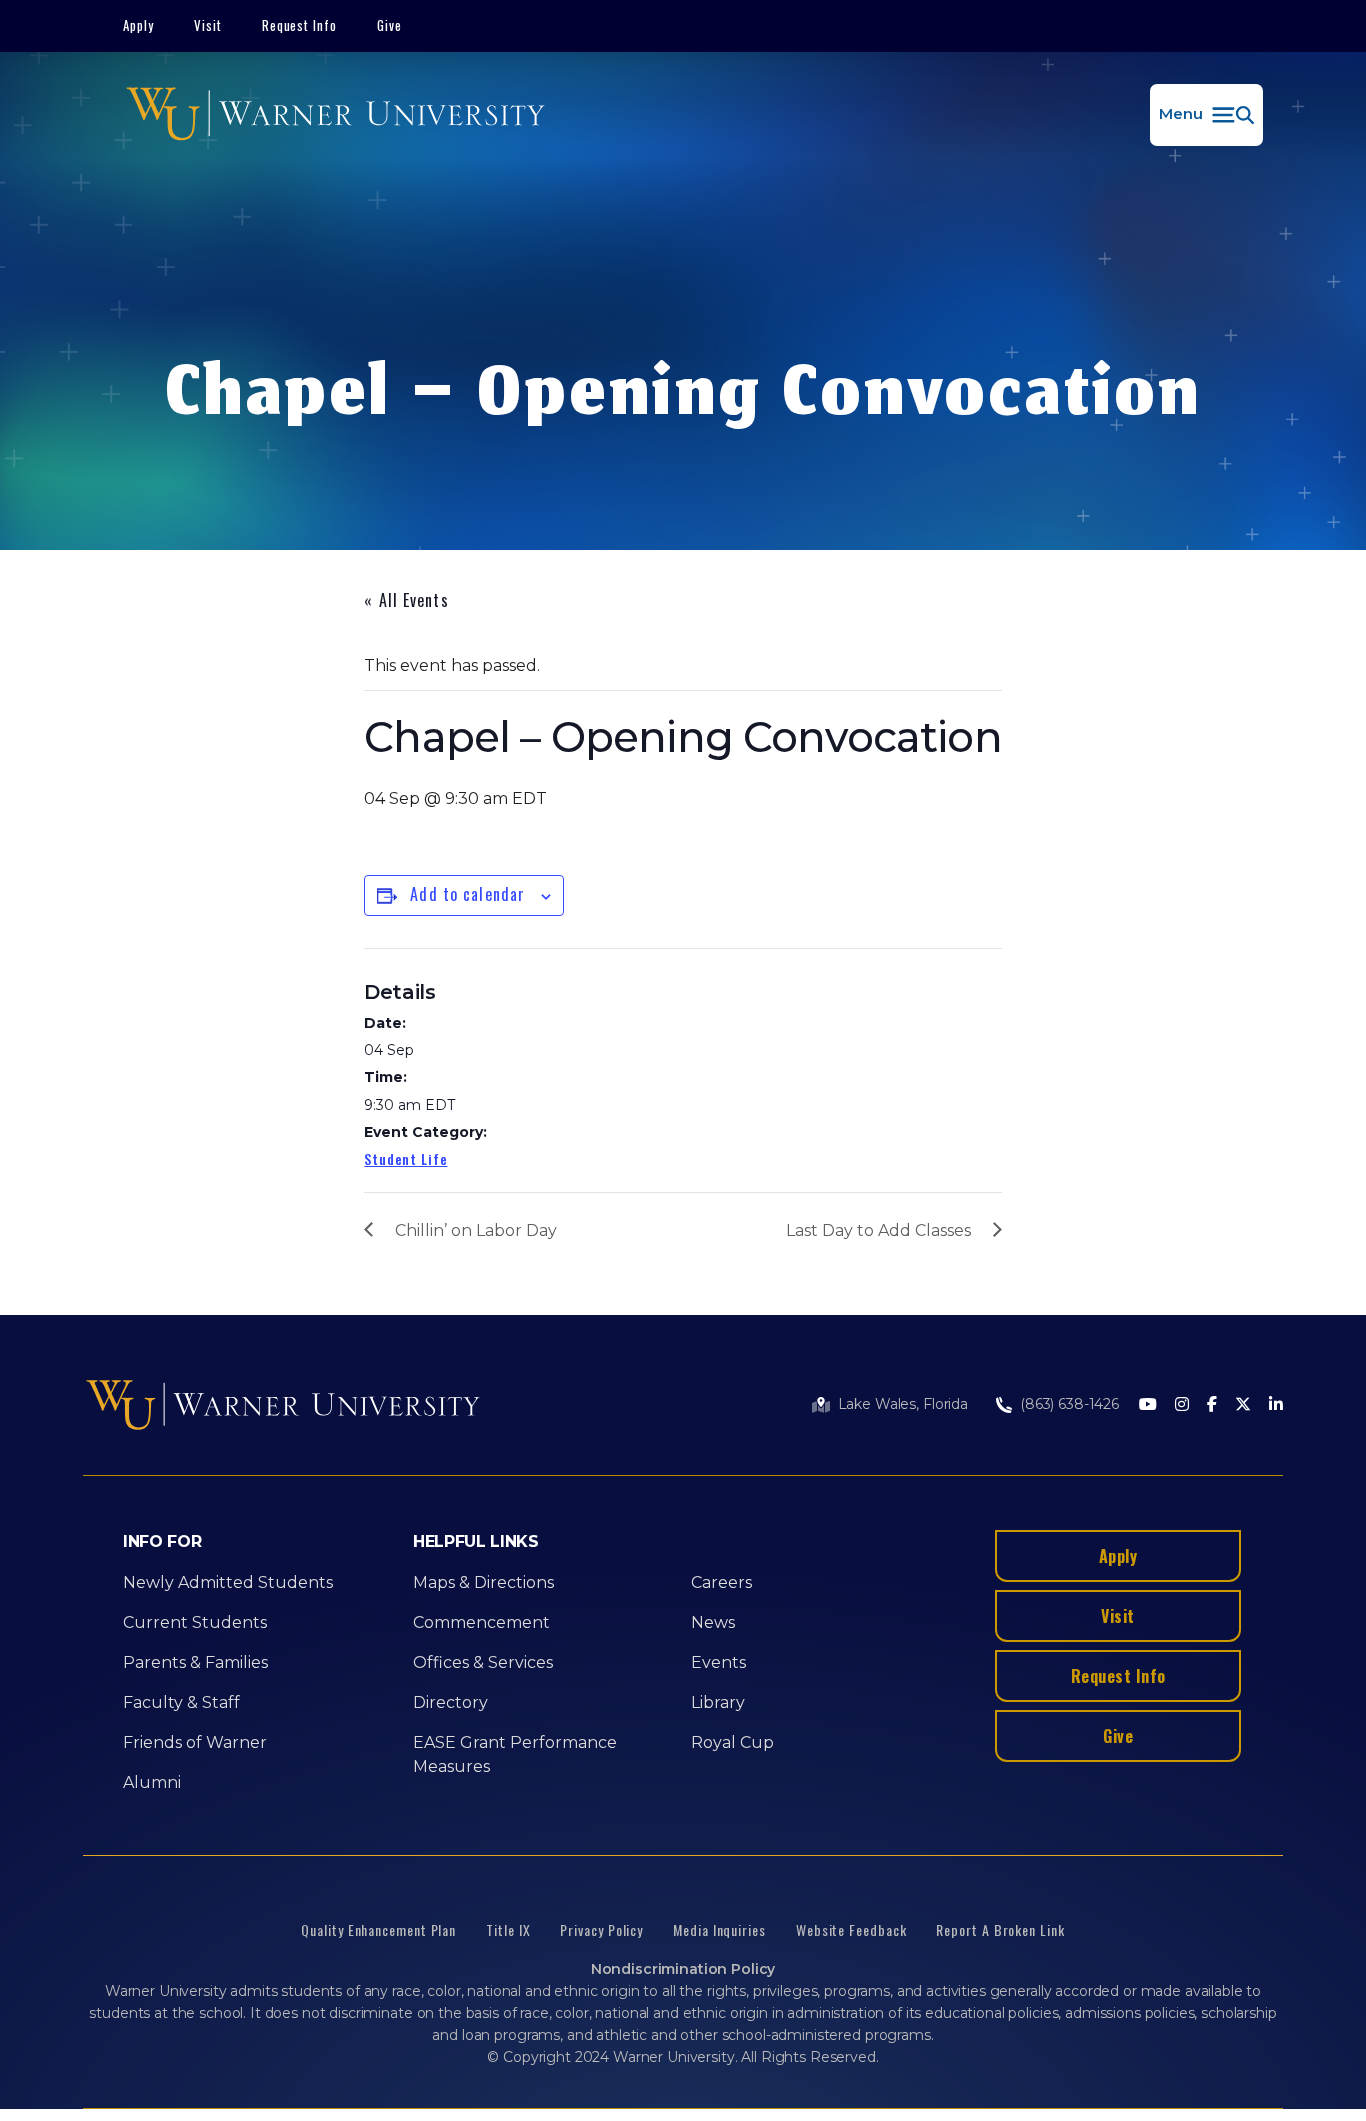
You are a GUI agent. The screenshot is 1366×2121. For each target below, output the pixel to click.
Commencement (481, 1622)
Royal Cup (732, 1742)
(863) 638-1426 (1069, 1404)
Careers (721, 1582)
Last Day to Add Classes (878, 1230)
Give (389, 25)
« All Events (406, 600)
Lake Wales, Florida (903, 1404)
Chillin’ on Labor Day (476, 1230)
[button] (1206, 115)
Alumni (152, 1782)
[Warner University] (335, 115)
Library (718, 1702)
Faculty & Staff (181, 1702)
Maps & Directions (483, 1582)
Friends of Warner (195, 1742)
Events (718, 1662)
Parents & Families (195, 1662)
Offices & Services (483, 1662)
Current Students (195, 1622)
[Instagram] (1182, 1405)
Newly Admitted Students (228, 1582)
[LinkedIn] (1276, 1405)
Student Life (405, 1158)
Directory (450, 1702)
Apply (138, 25)
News (713, 1622)
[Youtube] (1148, 1405)
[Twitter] (1243, 1405)
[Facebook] (1212, 1405)
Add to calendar (467, 894)
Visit (208, 25)
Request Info (300, 25)
